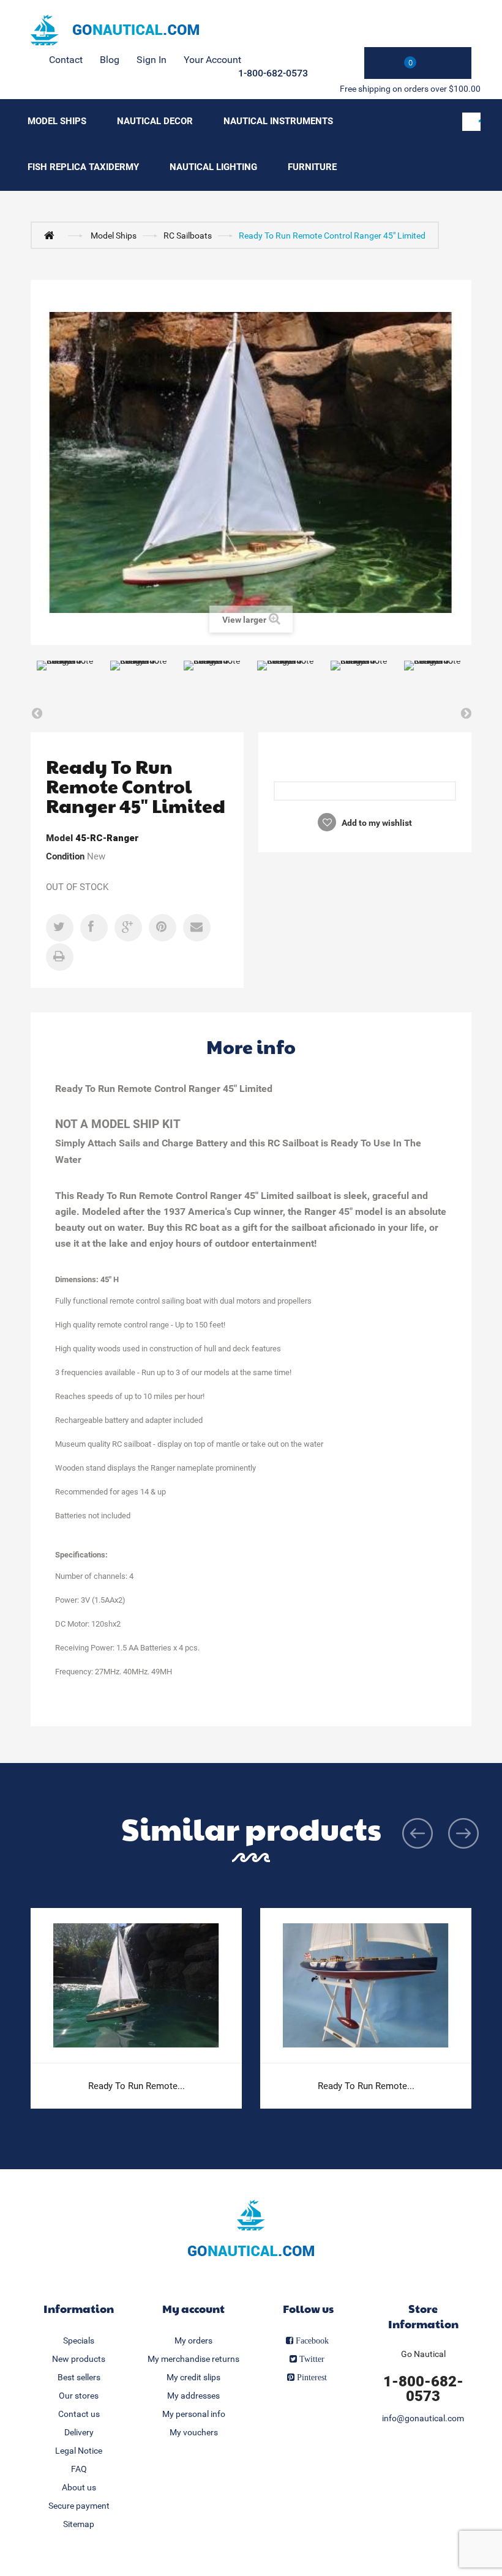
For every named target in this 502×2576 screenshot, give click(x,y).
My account (193, 2308)
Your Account (212, 60)
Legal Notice (79, 2451)
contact (66, 60)
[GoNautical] (115, 30)
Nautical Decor (155, 121)
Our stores (79, 2396)
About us (79, 2487)
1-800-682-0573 (273, 73)
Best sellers (79, 2377)
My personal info (194, 2414)
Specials (79, 2340)
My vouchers (194, 2432)
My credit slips (193, 2377)
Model (59, 838)
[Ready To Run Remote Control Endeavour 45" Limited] (366, 1986)
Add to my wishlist (376, 823)
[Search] (471, 122)
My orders (193, 2340)
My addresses (193, 2396)
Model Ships (57, 121)
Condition (65, 856)
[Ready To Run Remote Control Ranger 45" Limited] (67, 682)
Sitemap (79, 2524)
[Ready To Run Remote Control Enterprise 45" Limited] (136, 1986)
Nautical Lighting (213, 167)
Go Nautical (423, 2354)
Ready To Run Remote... (137, 2086)
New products (79, 2359)
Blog (110, 60)
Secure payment (79, 2506)
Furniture (312, 167)
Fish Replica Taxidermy (83, 167)
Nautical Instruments (278, 121)
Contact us (79, 2414)
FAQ (79, 2469)
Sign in (152, 60)
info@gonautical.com (423, 2418)
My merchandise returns (193, 2359)
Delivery (79, 2432)
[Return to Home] (52, 235)
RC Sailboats (188, 236)
